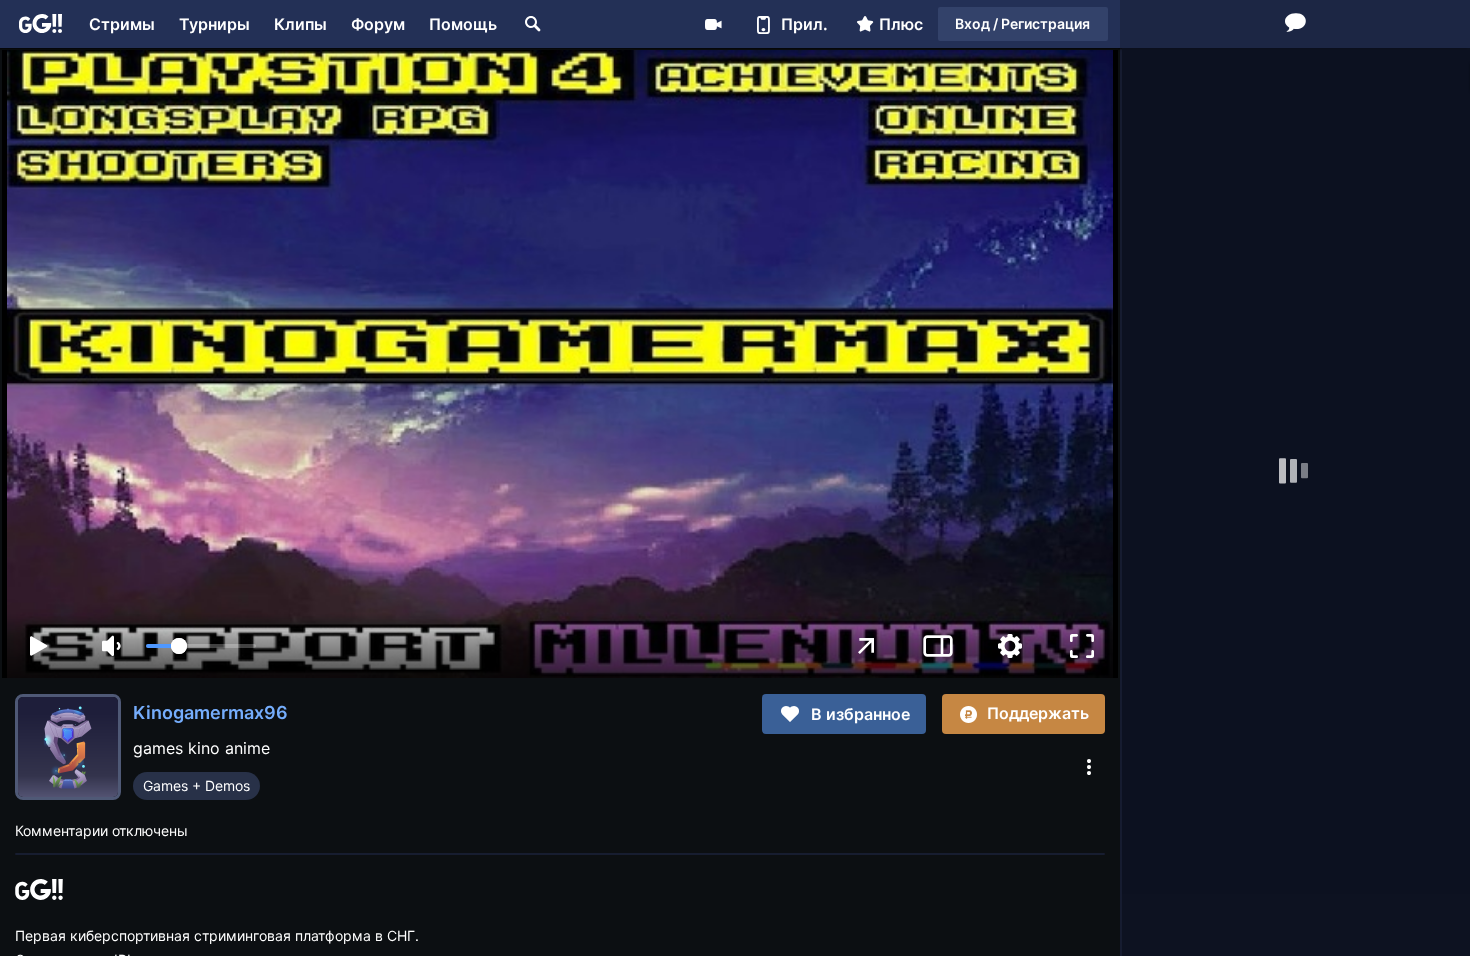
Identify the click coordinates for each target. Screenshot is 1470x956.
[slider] (201, 646)
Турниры (214, 24)
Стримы (122, 24)
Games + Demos (196, 785)
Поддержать (1038, 713)
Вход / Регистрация (1022, 23)
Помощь (463, 24)
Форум (378, 24)
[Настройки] (1010, 646)
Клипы (300, 24)
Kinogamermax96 (210, 712)
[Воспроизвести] (38, 646)
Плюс (901, 24)
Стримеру (713, 24)
